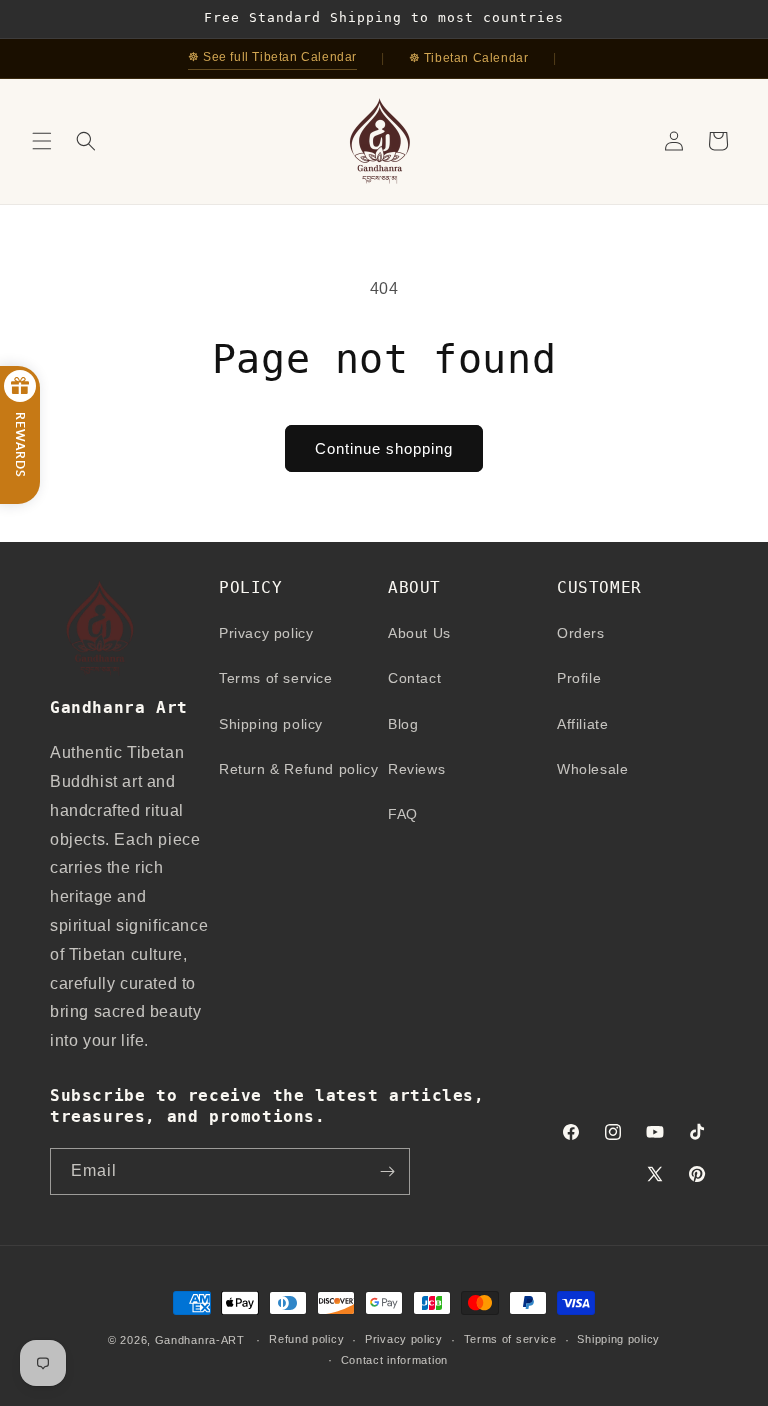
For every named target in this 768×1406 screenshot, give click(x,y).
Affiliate (582, 724)
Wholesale (592, 769)
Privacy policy (266, 633)
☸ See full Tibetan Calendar (272, 57)
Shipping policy (271, 724)
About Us (419, 633)
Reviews (416, 769)
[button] (42, 141)
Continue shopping (384, 448)
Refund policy (306, 1339)
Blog (403, 724)
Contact (414, 678)
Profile (579, 678)
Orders (581, 633)
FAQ (403, 814)
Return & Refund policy (298, 769)
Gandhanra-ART (200, 1340)
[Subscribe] (387, 1171)
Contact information (394, 1360)
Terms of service (276, 678)
